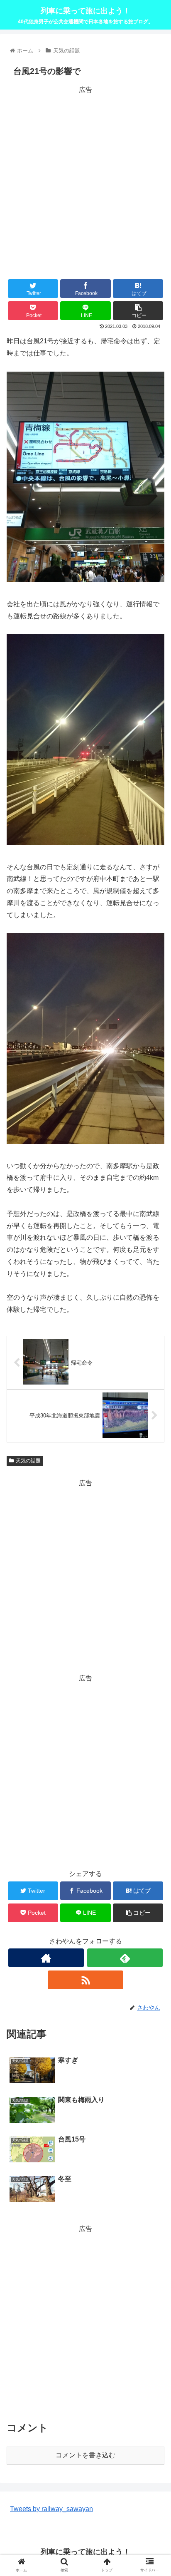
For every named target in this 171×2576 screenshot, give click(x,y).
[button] (154, 1418)
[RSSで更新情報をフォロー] (85, 1980)
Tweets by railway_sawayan (51, 2509)
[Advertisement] (85, 181)
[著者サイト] (46, 1958)
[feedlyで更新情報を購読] (125, 1958)
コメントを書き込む (85, 2455)
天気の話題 (28, 1461)
